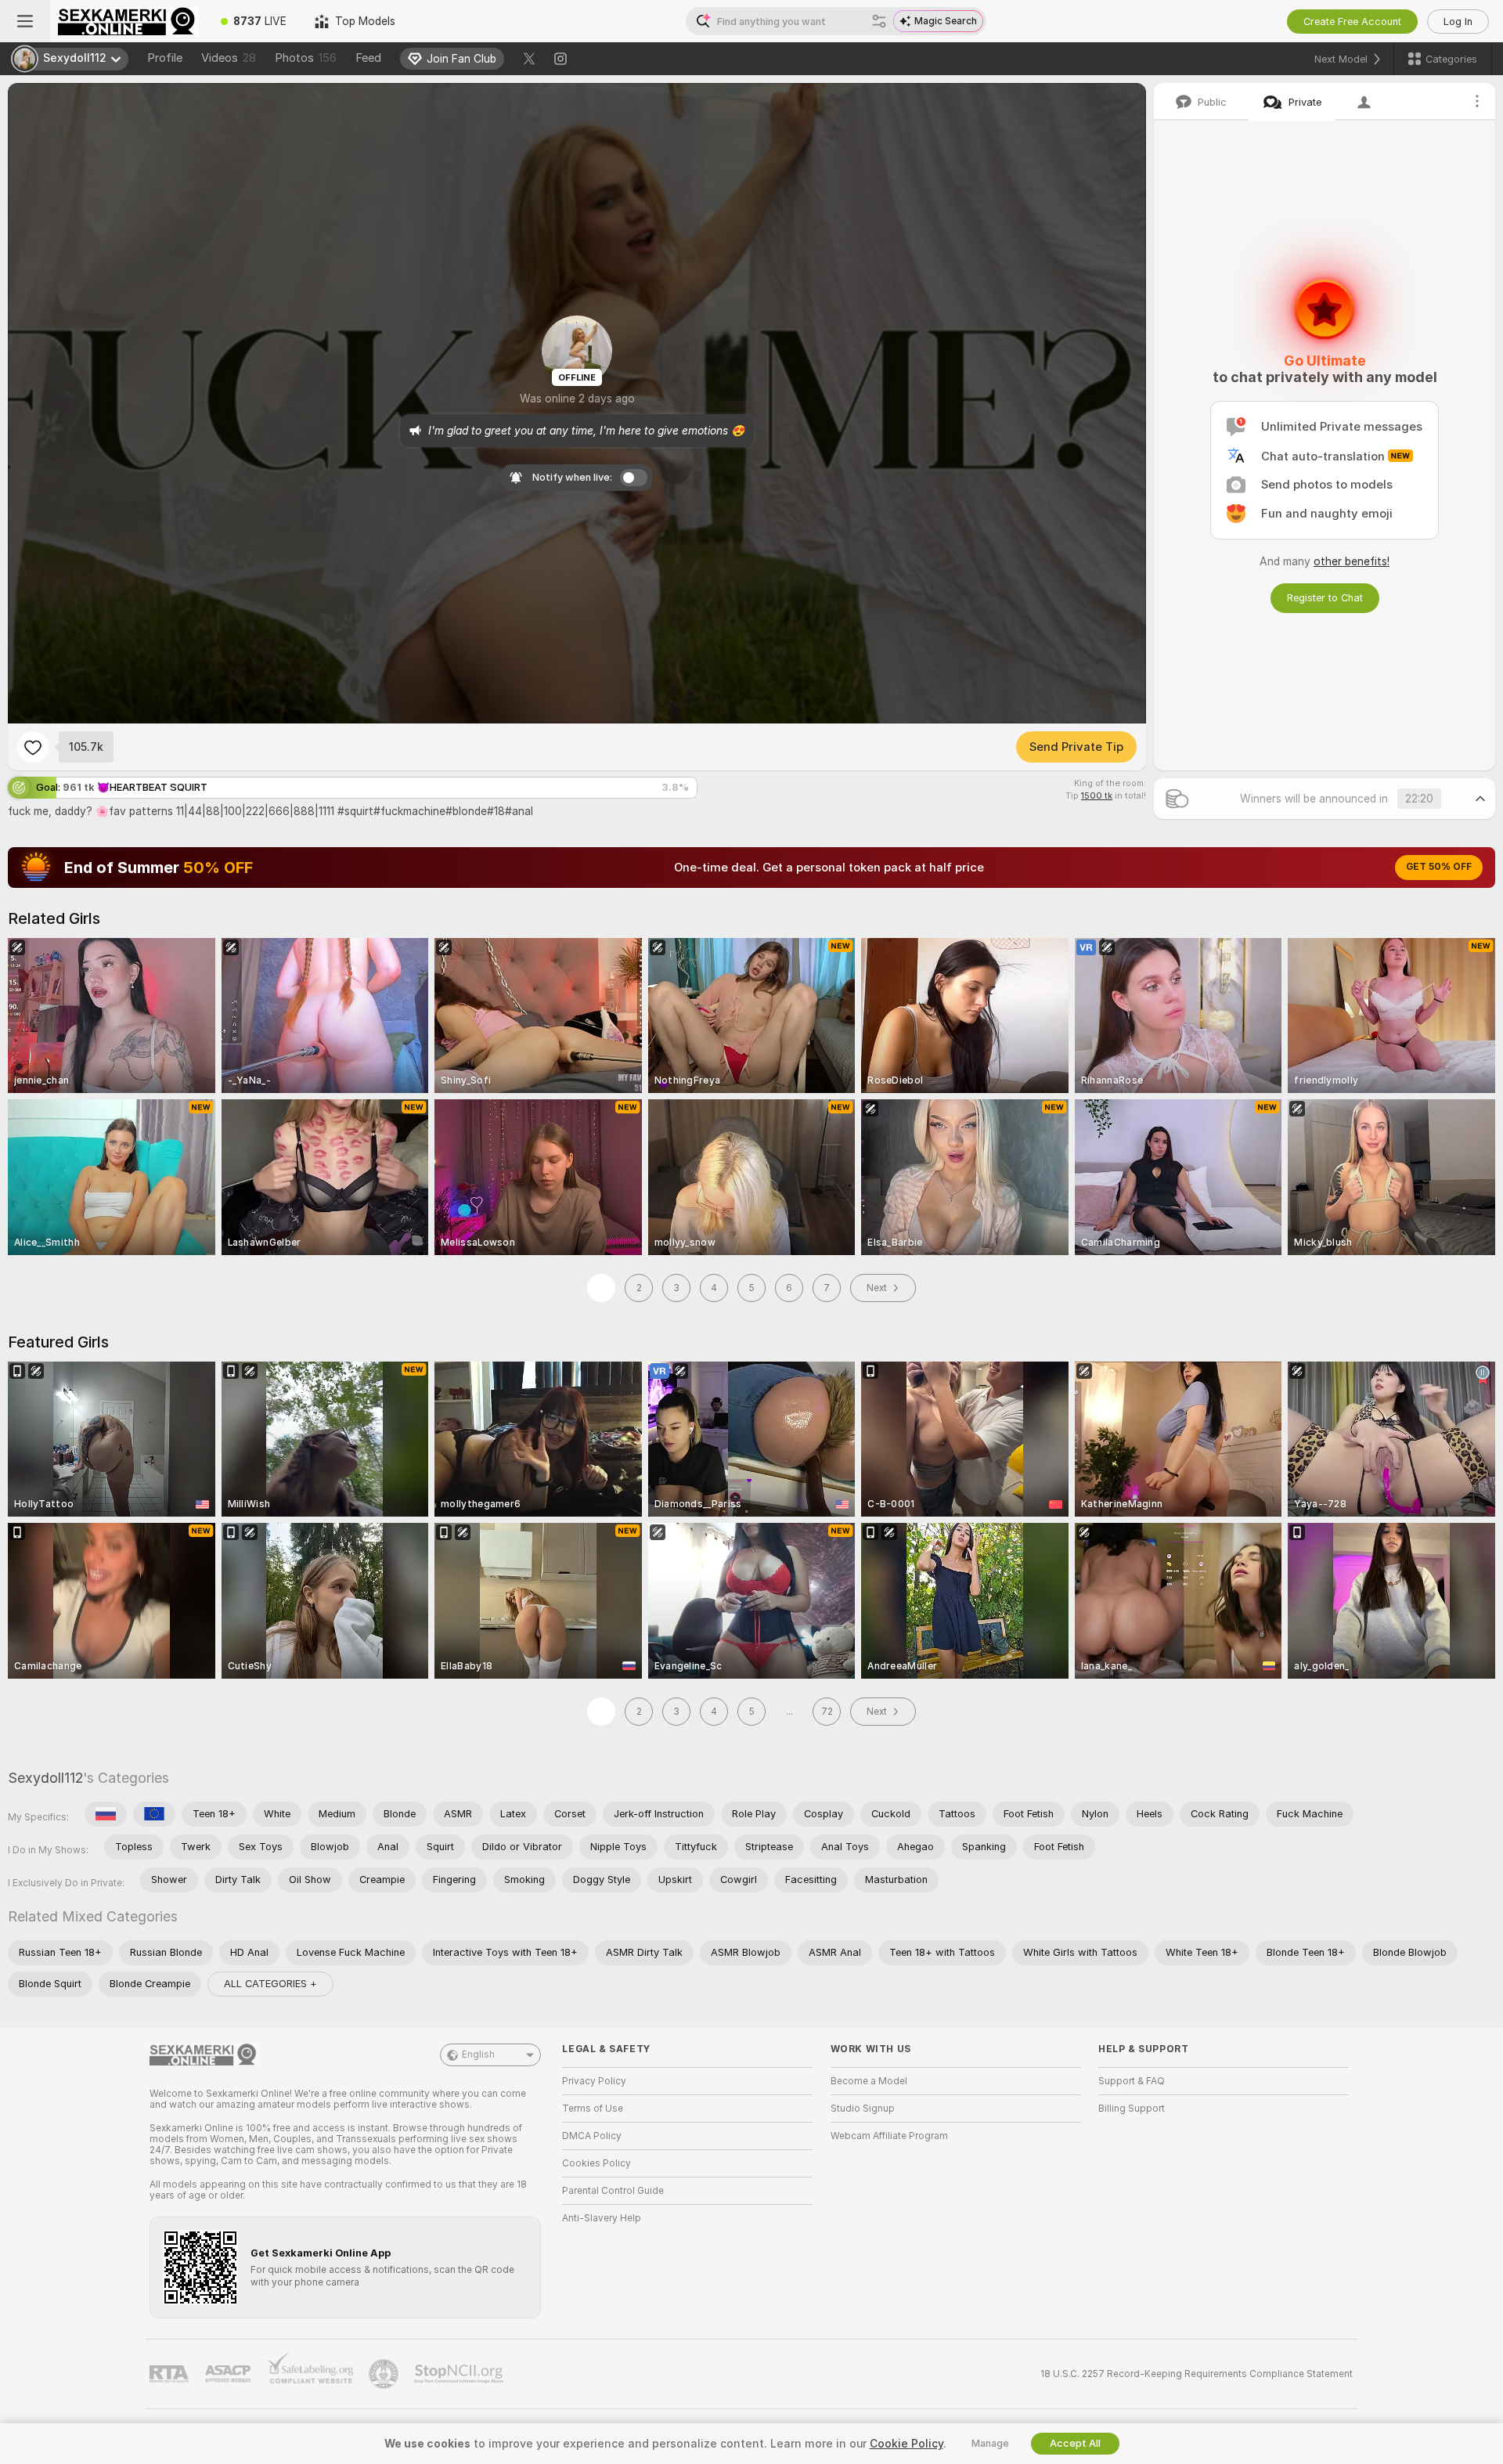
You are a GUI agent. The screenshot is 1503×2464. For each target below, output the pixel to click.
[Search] (879, 21)
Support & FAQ (1132, 2081)
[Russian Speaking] (106, 1814)
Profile (165, 58)
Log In (1458, 22)
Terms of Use (593, 2109)
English (478, 2055)
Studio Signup (863, 2109)
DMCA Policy (592, 2136)
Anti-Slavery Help (602, 2218)
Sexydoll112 (45, 1778)
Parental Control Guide (613, 2191)
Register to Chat (1325, 598)
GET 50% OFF (1439, 867)
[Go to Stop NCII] (460, 2374)
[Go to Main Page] (128, 21)
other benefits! (1352, 561)
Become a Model (869, 2081)
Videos (229, 58)
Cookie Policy (906, 2444)
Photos (306, 58)
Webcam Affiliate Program (889, 2136)
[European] (154, 1814)
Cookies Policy (597, 2163)
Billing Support (1132, 2109)
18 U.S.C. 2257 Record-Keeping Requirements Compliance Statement (1197, 2374)
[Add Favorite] (33, 747)
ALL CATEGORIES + (270, 1984)
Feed (368, 58)
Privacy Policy (594, 2081)
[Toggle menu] (25, 21)
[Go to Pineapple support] (385, 2374)
